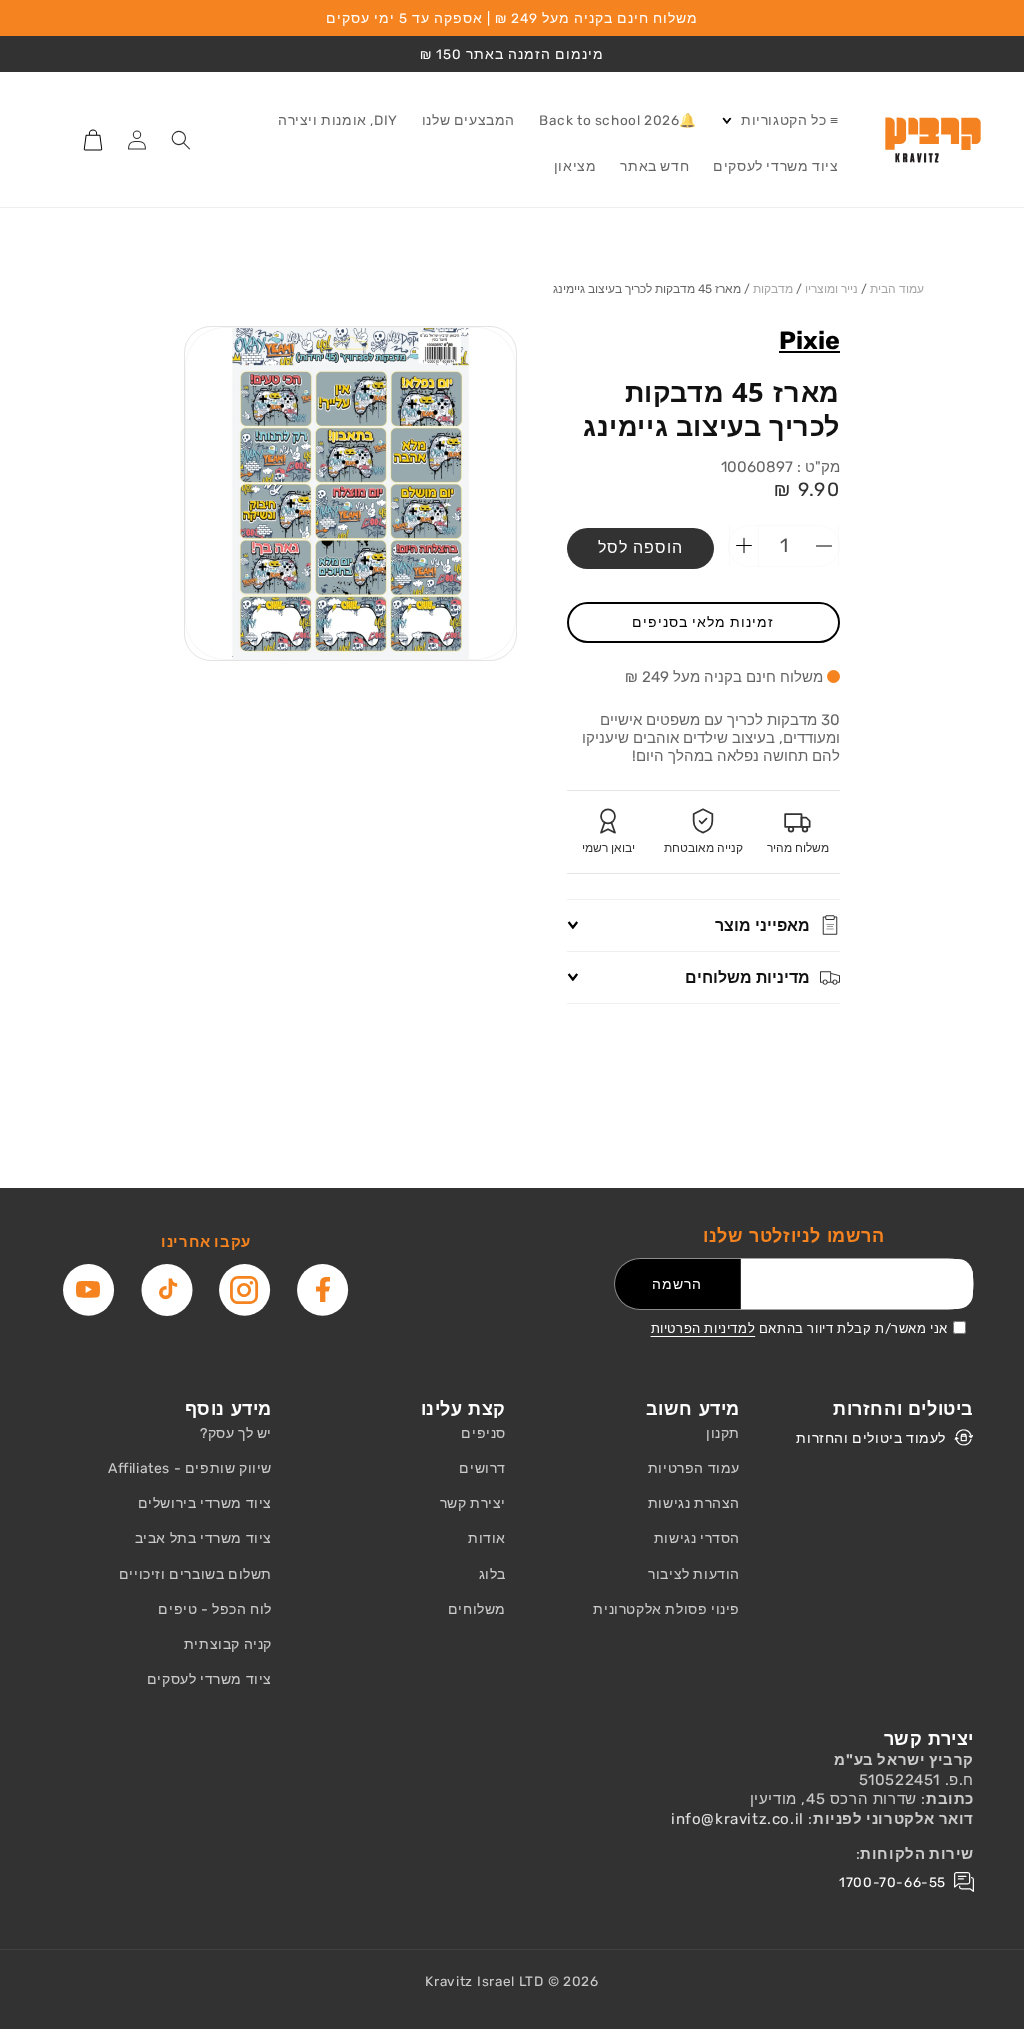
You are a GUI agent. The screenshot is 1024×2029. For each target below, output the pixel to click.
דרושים (482, 1468)
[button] (779, 121)
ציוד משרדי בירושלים (205, 1503)
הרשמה (677, 1284)
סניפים (483, 1433)
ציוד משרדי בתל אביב (203, 1538)
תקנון (723, 1433)
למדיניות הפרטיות (703, 1328)
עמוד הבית (897, 289)
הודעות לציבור (694, 1574)
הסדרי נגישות (697, 1538)
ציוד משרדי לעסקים (209, 1679)
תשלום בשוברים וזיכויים (195, 1574)
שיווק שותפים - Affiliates (190, 1468)
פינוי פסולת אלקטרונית (666, 1609)
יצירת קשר (473, 1503)
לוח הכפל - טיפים (215, 1609)
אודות (487, 1538)
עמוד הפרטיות (694, 1468)
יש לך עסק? (236, 1433)
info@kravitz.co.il (737, 1819)
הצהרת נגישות (694, 1503)
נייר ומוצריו (831, 289)
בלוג (492, 1574)
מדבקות (773, 289)
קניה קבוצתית (228, 1644)
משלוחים (477, 1609)
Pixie (809, 340)
